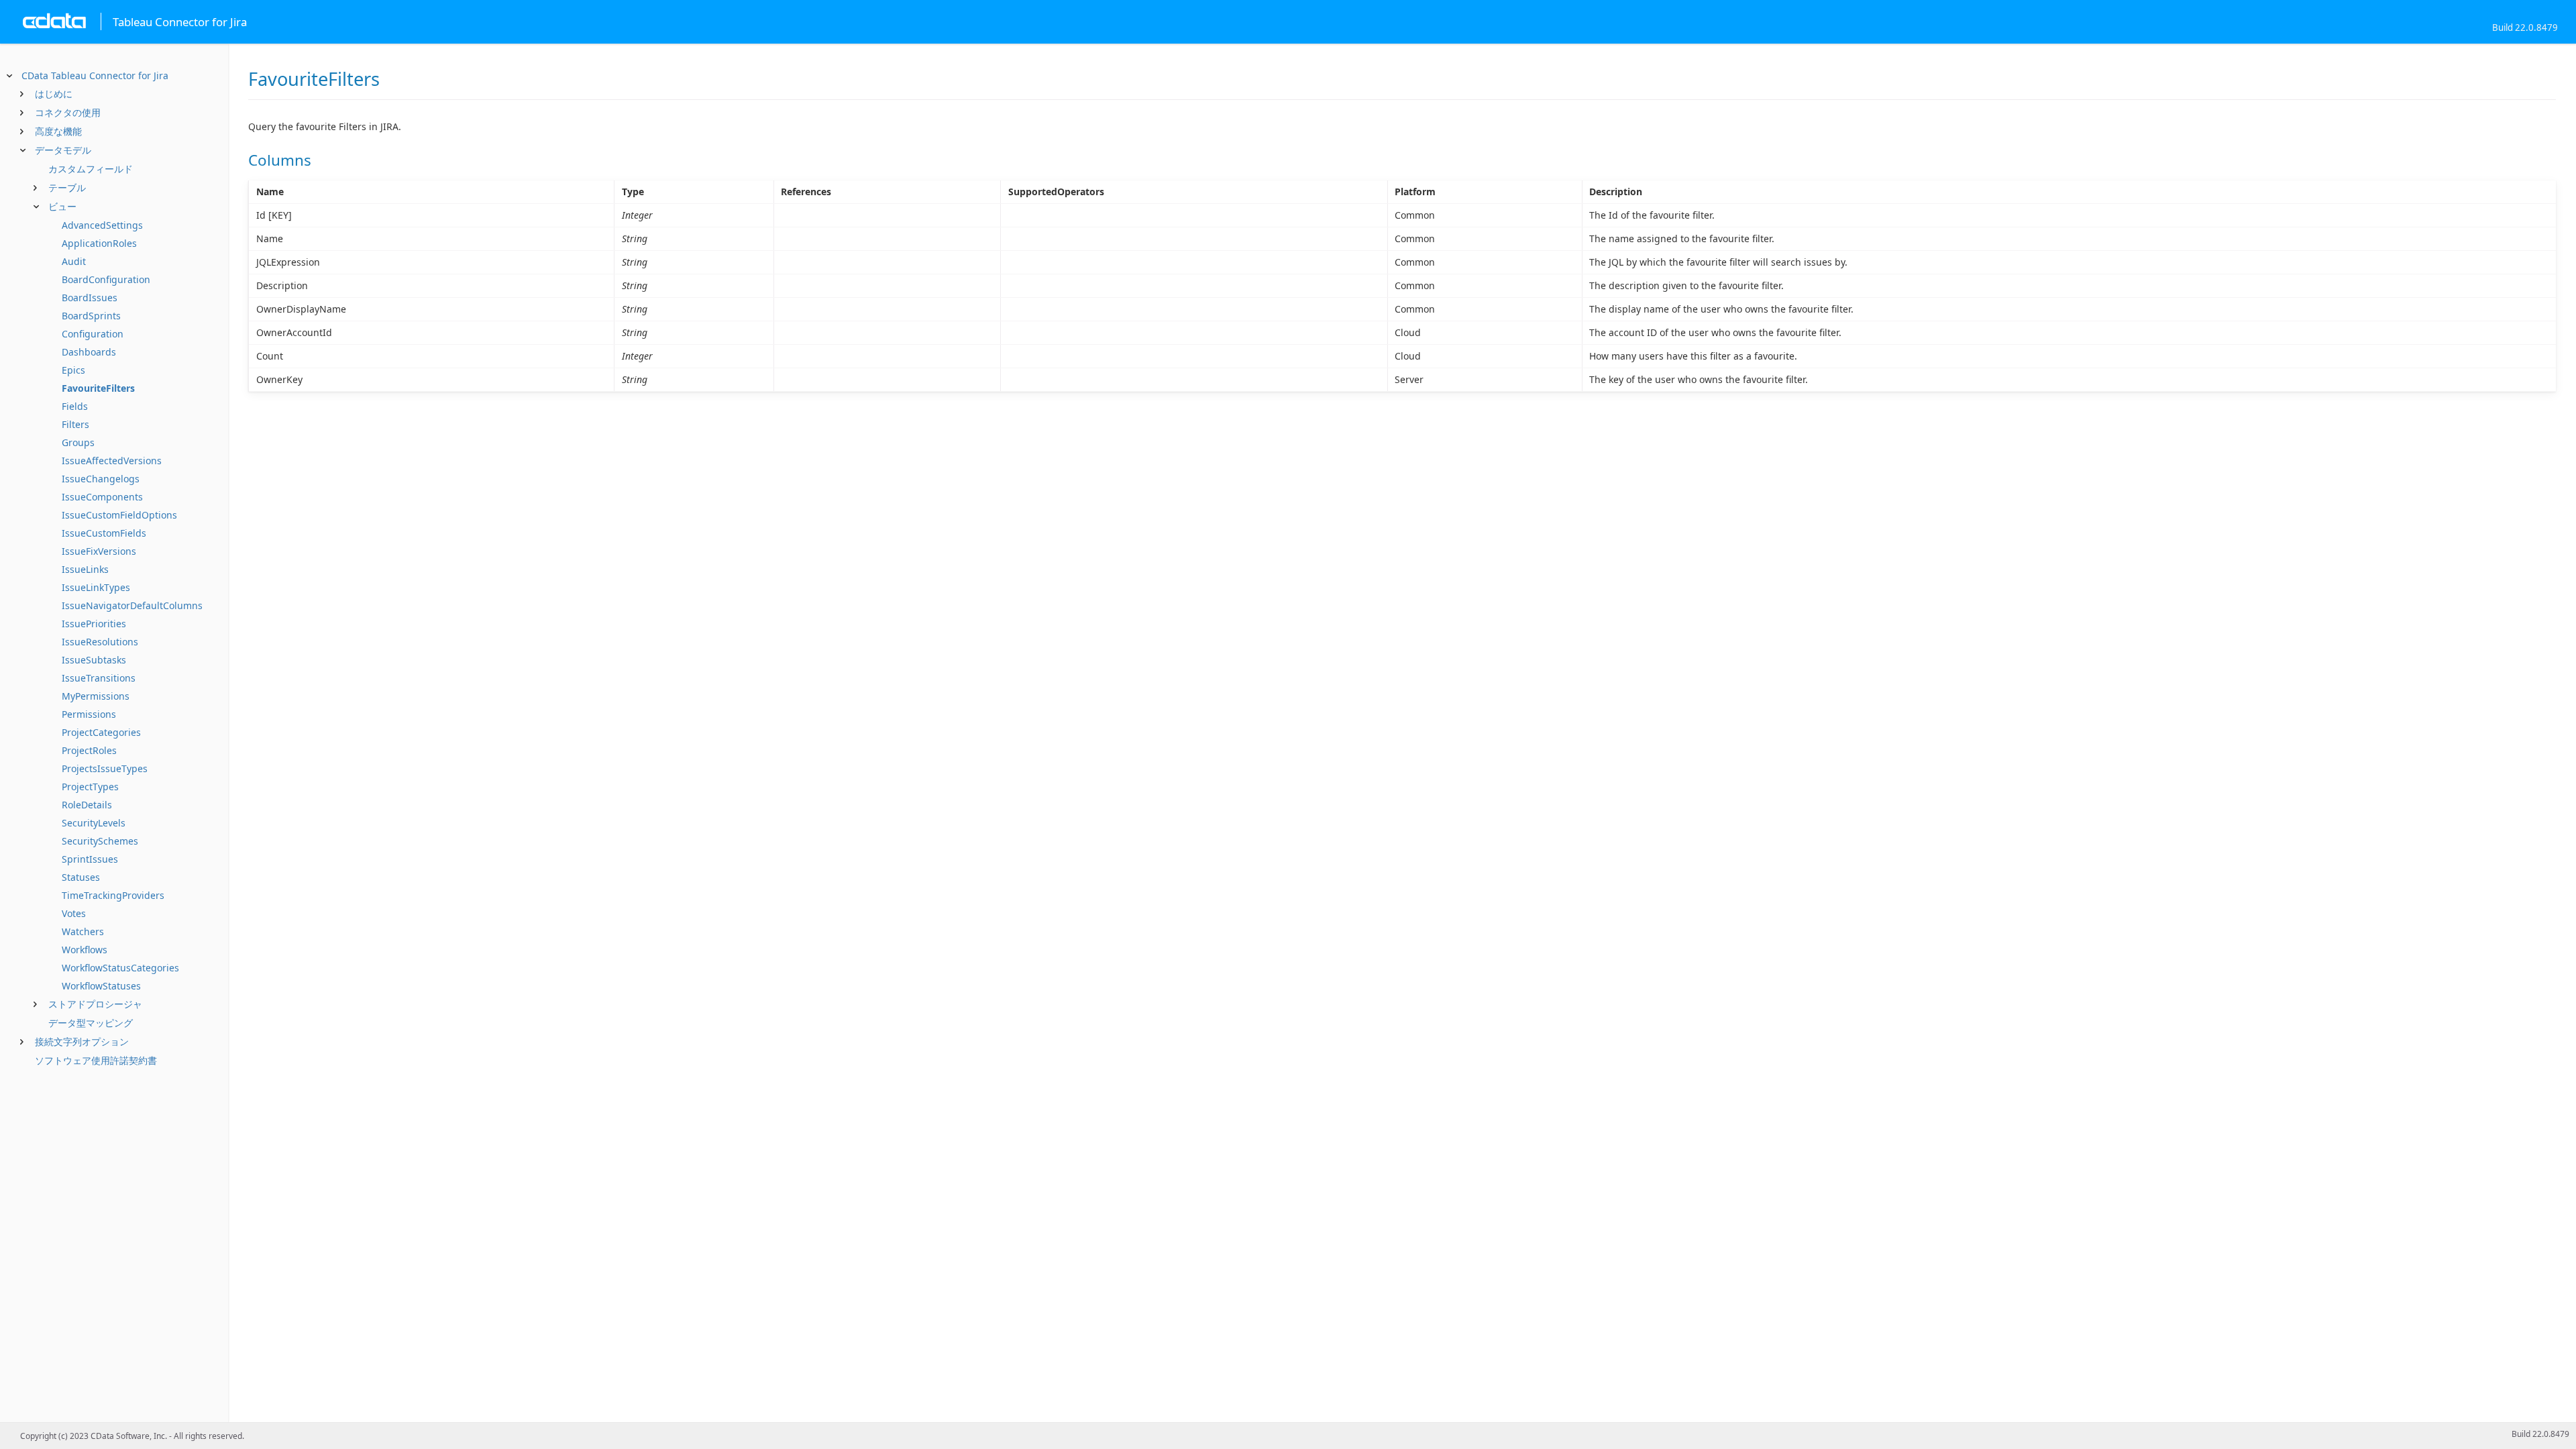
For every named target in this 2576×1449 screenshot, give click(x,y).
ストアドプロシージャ (95, 1004)
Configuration (93, 334)
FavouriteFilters (98, 388)
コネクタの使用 (68, 112)
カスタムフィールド (91, 169)
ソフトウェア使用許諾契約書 (96, 1060)
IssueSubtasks (94, 660)
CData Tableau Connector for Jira (95, 75)
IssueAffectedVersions (112, 461)
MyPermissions (96, 696)
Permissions (89, 714)
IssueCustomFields (104, 533)
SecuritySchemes (100, 841)
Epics (73, 370)
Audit (74, 261)
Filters (75, 424)
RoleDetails (87, 805)
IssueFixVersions (99, 551)
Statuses (81, 877)
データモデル (63, 150)
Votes (74, 913)
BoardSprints (91, 316)
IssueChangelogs (101, 479)
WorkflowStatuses (101, 986)
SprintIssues (90, 859)
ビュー (62, 206)
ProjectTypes (90, 787)
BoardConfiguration (106, 279)
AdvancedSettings (102, 225)
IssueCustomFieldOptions (119, 515)
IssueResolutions (100, 642)
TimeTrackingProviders (113, 895)
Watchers (83, 931)
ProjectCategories (101, 732)
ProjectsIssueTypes (105, 768)
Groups (78, 442)
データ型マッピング (91, 1023)
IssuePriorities (94, 624)
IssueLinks (85, 569)
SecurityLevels (94, 823)
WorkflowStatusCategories (120, 968)
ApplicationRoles (99, 243)
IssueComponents (102, 497)
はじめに (54, 94)
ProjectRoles (89, 750)
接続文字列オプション (82, 1041)
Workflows (85, 950)
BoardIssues (90, 298)
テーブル (67, 187)
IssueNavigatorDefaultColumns (132, 605)
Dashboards (89, 352)
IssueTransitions (99, 678)
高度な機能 (58, 131)
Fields (75, 406)
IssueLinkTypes (96, 587)
